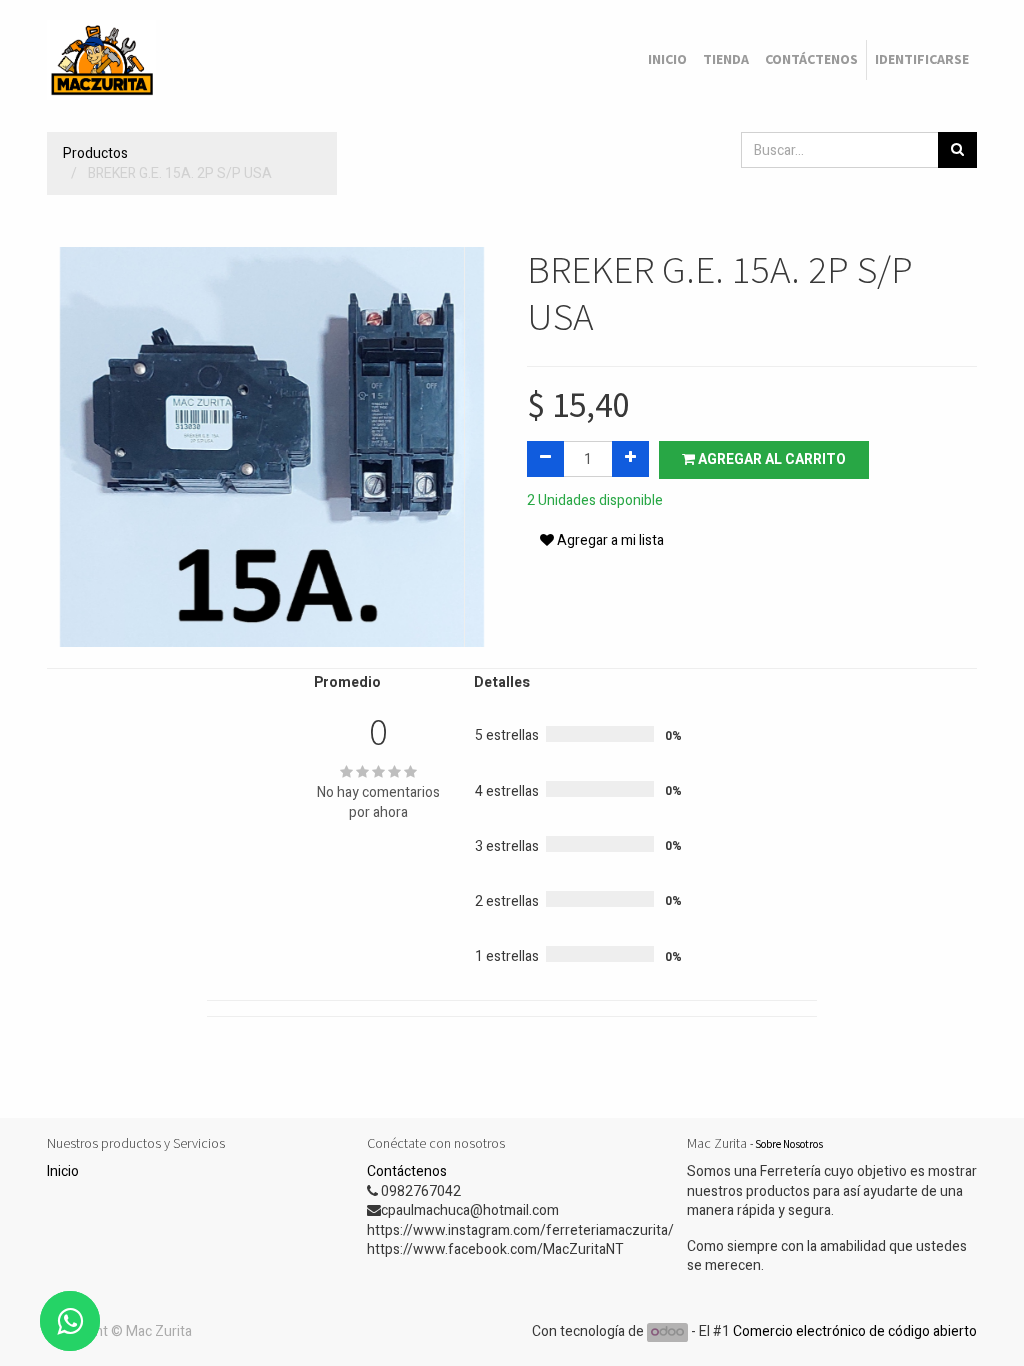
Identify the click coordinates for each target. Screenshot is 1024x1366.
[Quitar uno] (545, 459)
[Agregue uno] (630, 459)
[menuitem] (667, 60)
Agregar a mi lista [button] (609, 540)
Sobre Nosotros (789, 1144)
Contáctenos (407, 1171)
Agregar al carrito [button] (770, 459)
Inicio (63, 1171)
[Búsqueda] (957, 150)
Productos (95, 153)
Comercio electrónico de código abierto (855, 1331)
